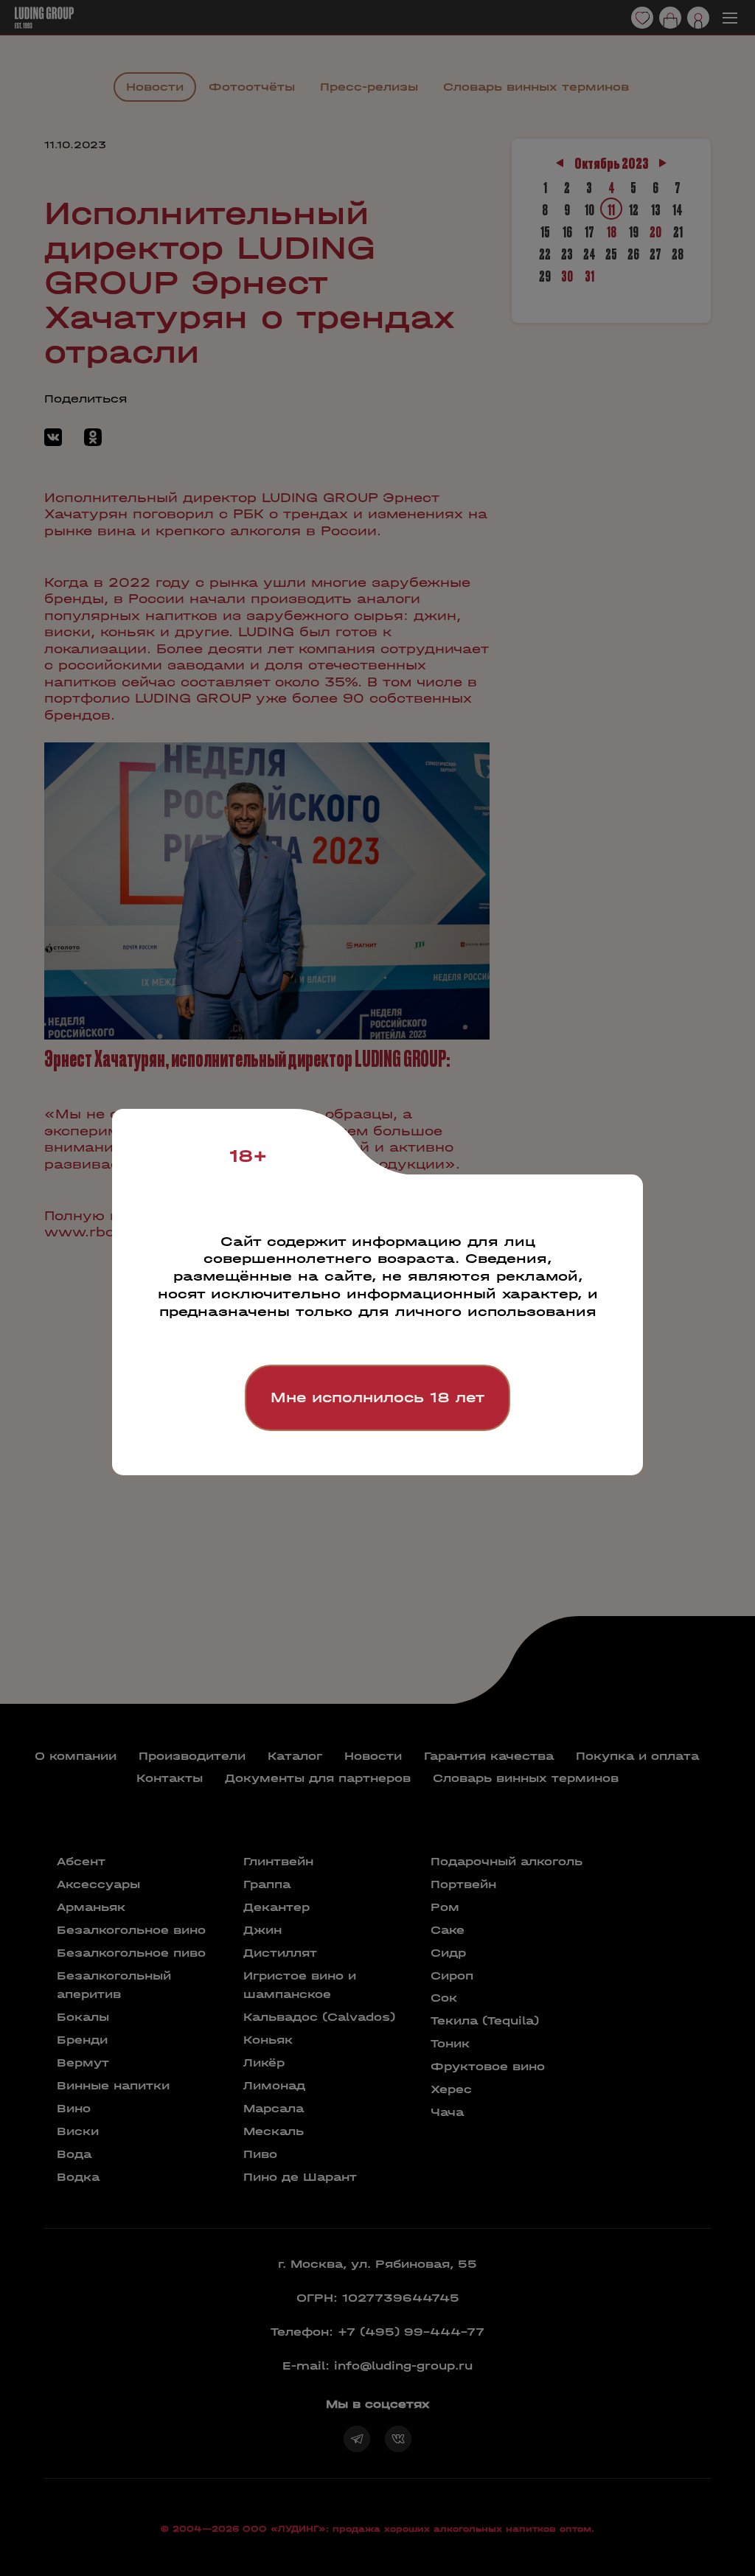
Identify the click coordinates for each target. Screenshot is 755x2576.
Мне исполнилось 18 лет (377, 1397)
